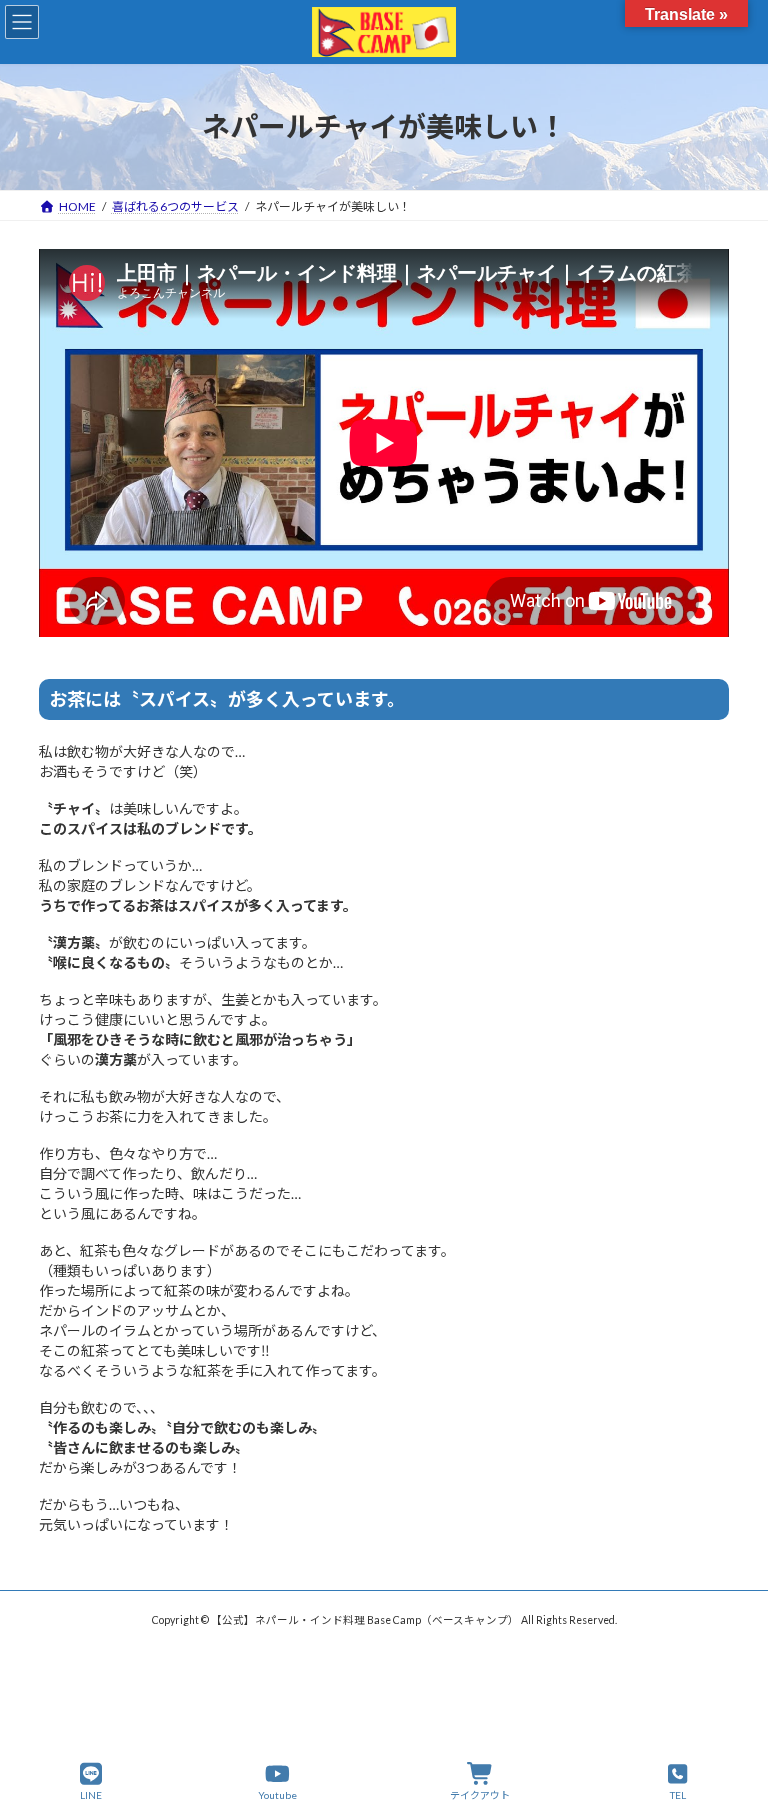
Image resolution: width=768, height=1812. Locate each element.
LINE (91, 1795)
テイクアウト (480, 1795)
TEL (678, 1795)
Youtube (277, 1795)
